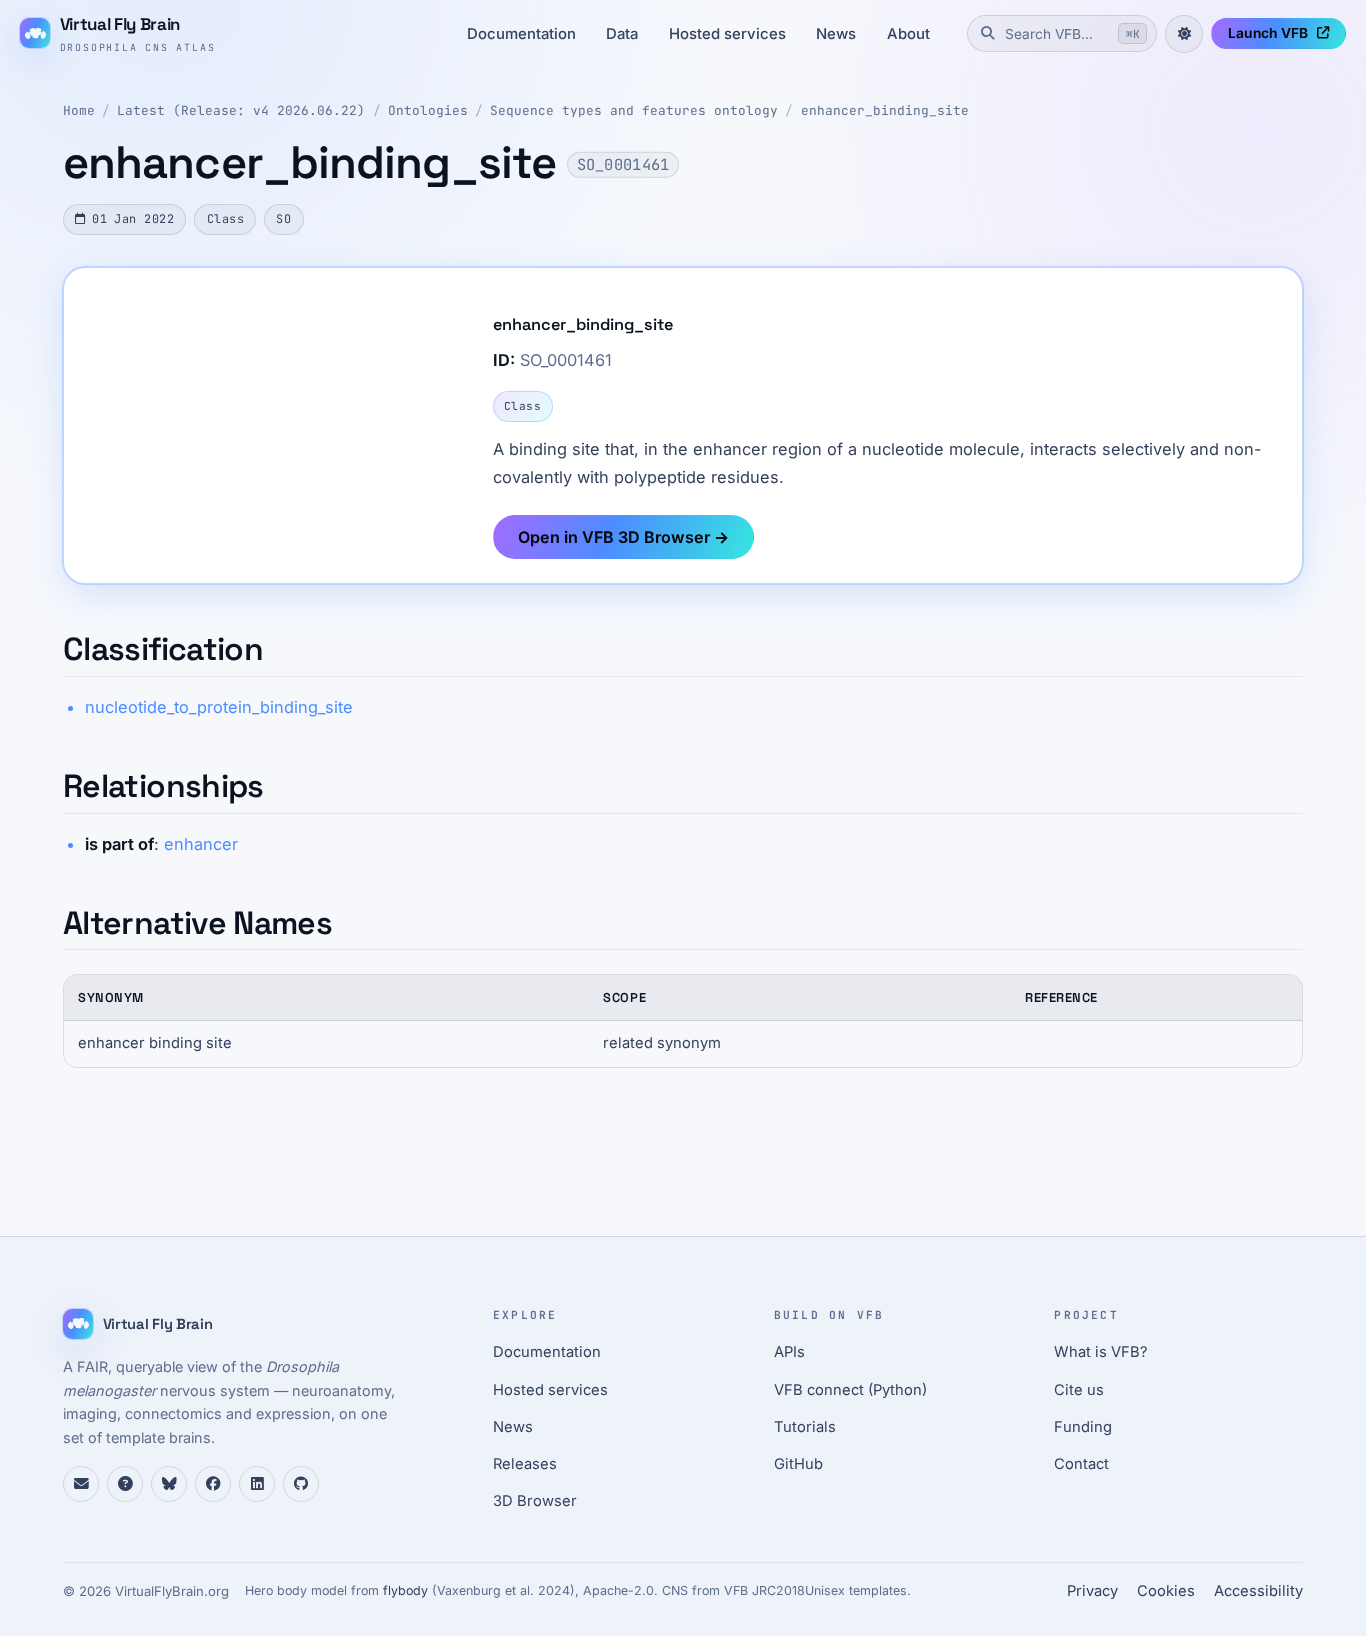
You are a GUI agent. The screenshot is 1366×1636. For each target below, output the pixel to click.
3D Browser (535, 1501)
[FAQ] (125, 1484)
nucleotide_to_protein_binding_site (219, 707)
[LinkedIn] (257, 1484)
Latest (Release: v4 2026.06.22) (241, 110)
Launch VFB (1268, 33)
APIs (789, 1352)
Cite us (1079, 1390)
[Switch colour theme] (1184, 34)
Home (79, 110)
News (836, 34)
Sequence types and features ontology (634, 110)
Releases (525, 1464)
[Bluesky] (169, 1484)
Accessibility (1258, 1591)
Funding (1083, 1427)
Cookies (1166, 1591)
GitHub (798, 1464)
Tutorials (805, 1427)
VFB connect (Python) (850, 1390)
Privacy (1092, 1591)
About (908, 34)
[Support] (81, 1484)
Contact (1081, 1464)
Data (622, 34)
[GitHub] (301, 1484)
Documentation (521, 34)
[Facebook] (213, 1484)
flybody (405, 1590)
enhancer (201, 844)
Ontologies (428, 110)
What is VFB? (1101, 1352)
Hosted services (727, 34)
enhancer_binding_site (885, 110)
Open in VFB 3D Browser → (623, 537)
